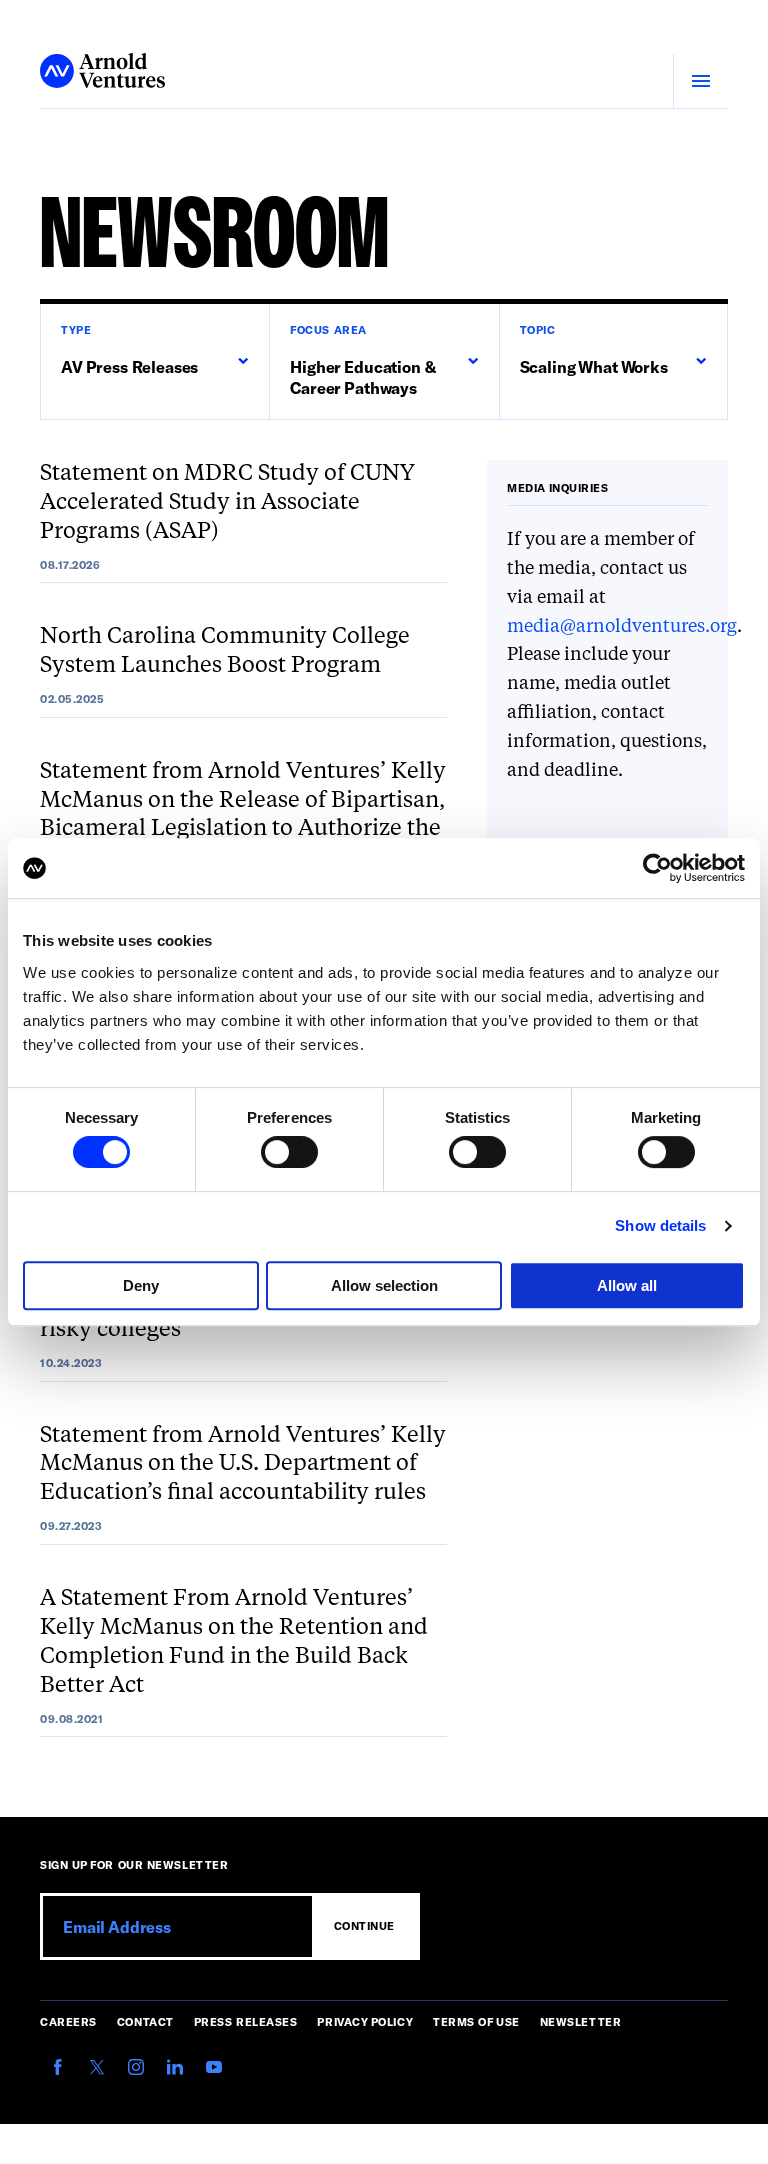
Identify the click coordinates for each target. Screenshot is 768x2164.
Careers (68, 2021)
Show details (660, 1225)
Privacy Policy (365, 2021)
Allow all (627, 1285)
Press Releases (246, 2021)
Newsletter (581, 2021)
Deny (141, 1285)
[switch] (289, 1152)
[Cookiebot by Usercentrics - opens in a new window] (657, 868)
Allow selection (384, 1285)
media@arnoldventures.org (622, 627)
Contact (145, 2021)
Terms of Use (476, 2021)
